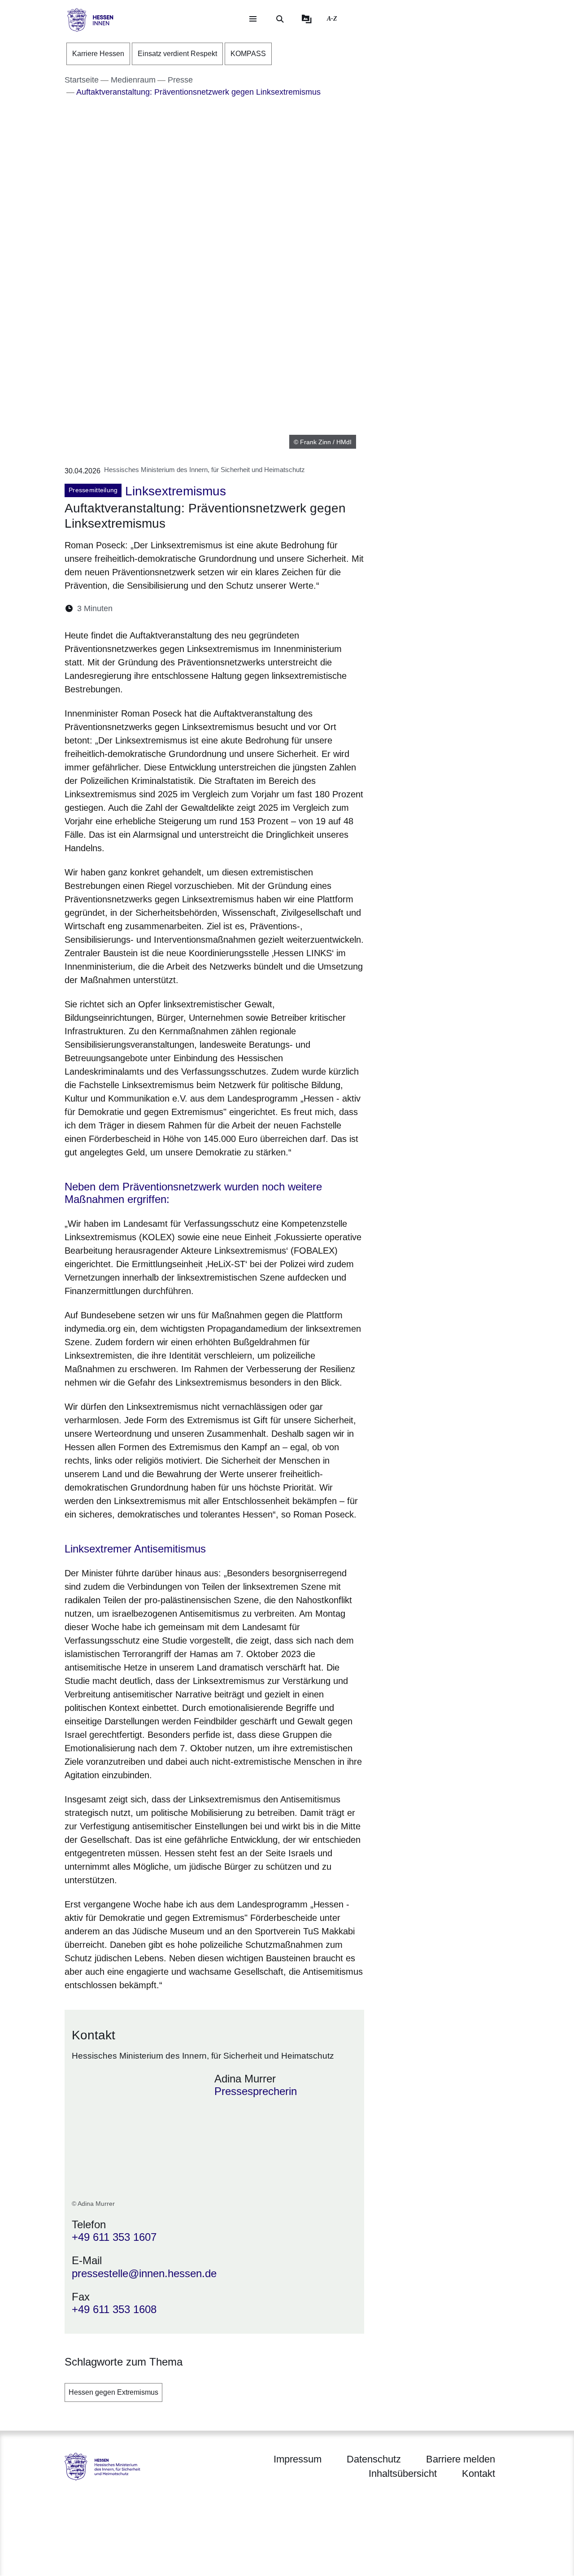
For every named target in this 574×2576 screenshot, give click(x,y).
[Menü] (253, 19)
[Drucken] (197, 609)
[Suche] (280, 19)
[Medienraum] (307, 19)
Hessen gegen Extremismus (113, 2392)
